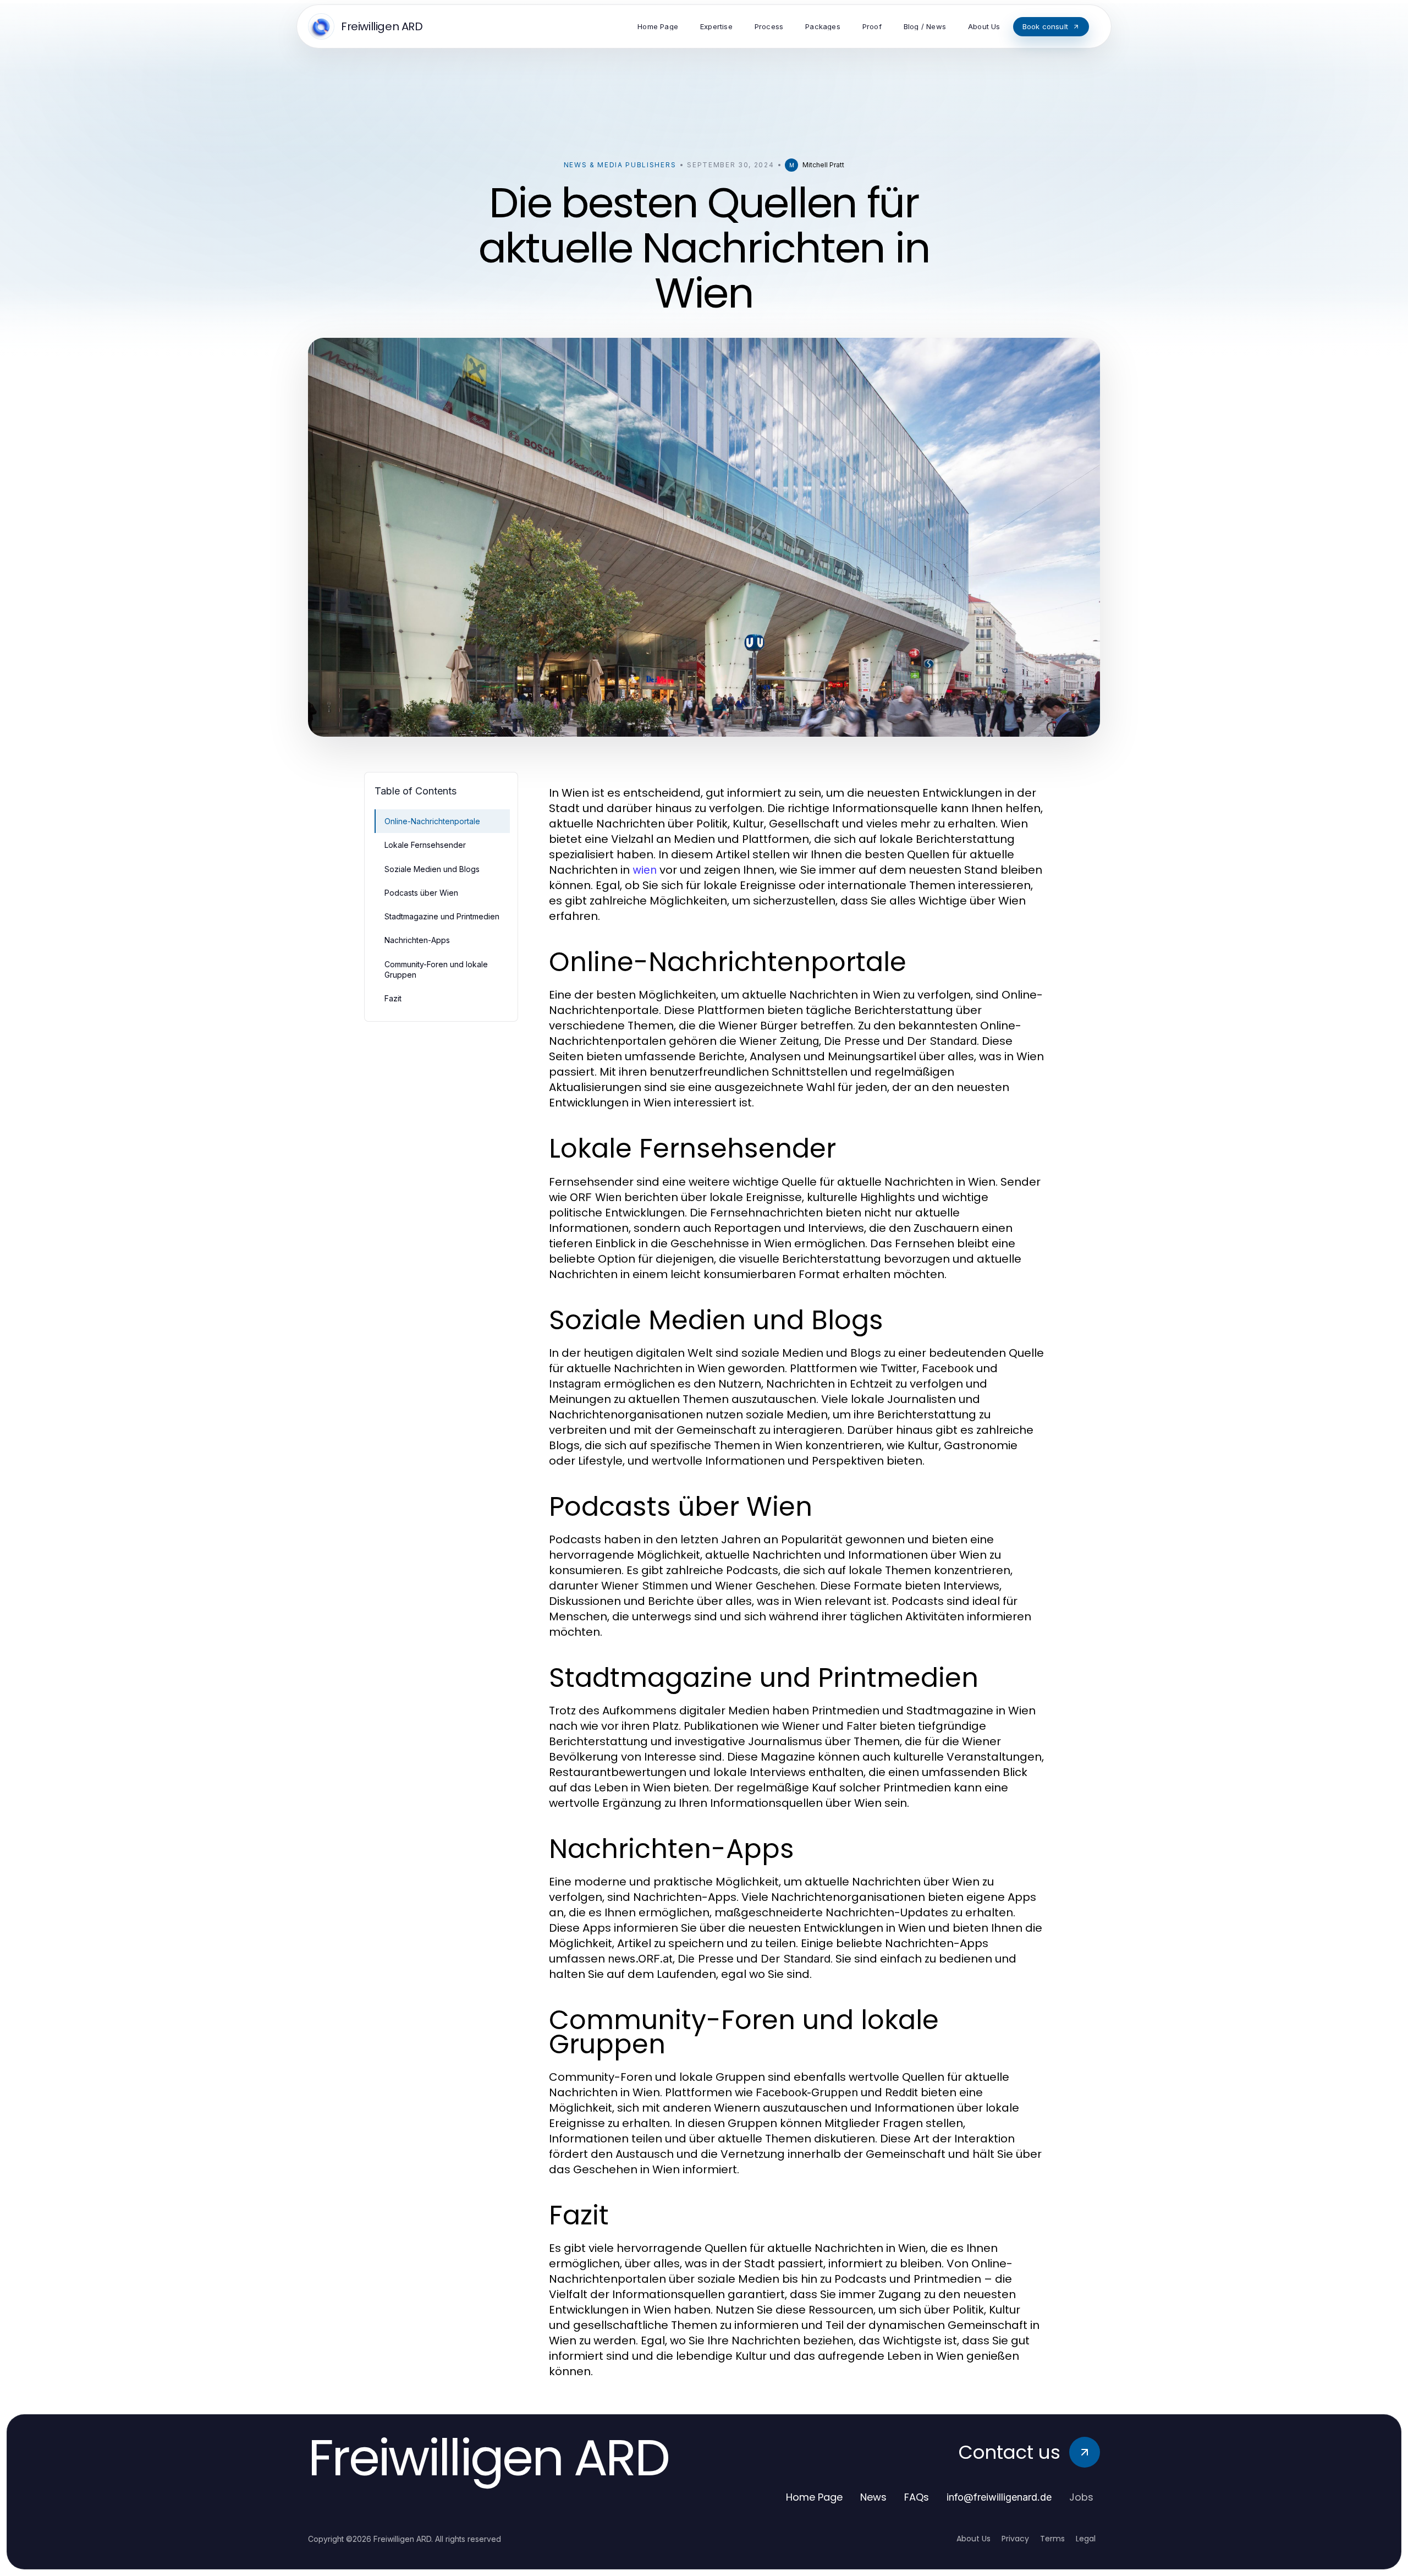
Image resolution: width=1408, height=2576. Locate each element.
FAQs (917, 2497)
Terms (1052, 2539)
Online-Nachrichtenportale (432, 821)
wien (645, 870)
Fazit (393, 998)
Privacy (1015, 2539)
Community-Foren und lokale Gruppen (436, 969)
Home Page (814, 2497)
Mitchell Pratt (823, 165)
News (873, 2497)
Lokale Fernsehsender (425, 845)
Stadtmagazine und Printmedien (442, 916)
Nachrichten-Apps (417, 940)
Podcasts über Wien (421, 893)
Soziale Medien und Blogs (432, 869)
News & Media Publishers (620, 165)
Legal (1086, 2539)
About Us (974, 2539)
